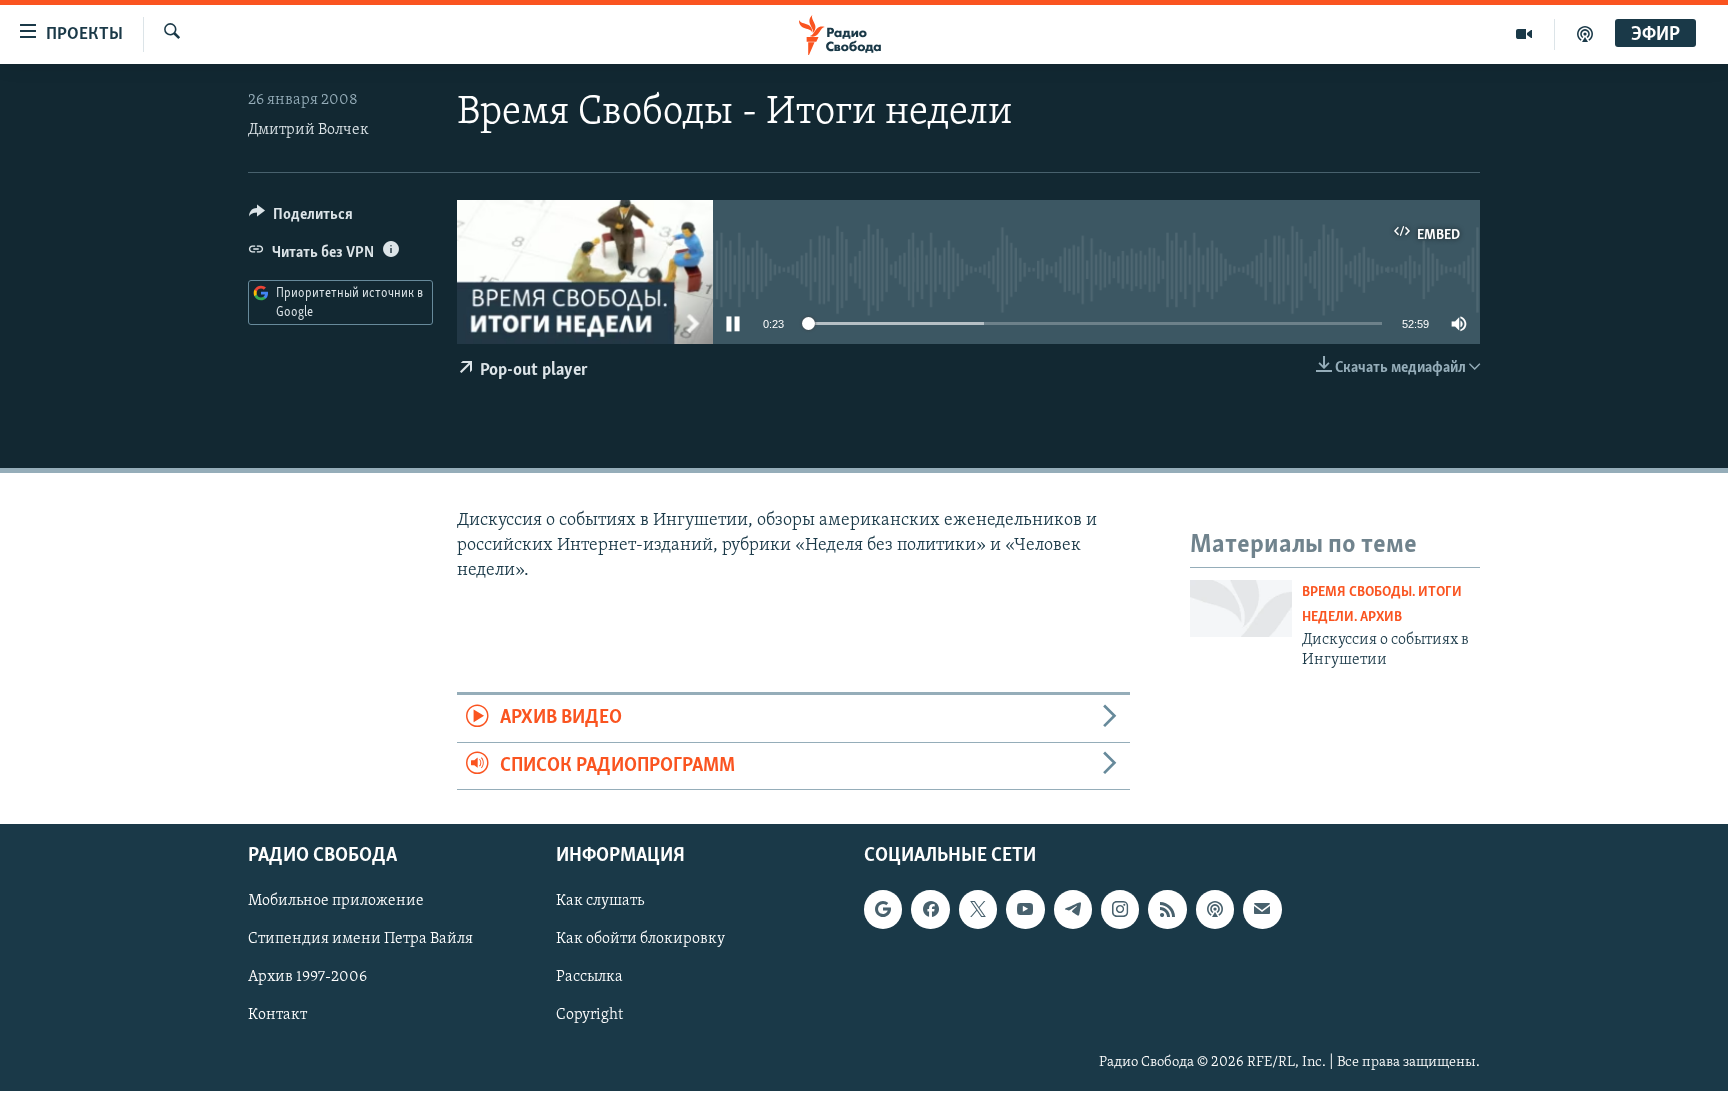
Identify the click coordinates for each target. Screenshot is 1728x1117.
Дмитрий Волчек (308, 130)
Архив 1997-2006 (307, 977)
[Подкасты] (1215, 909)
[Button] (301, 219)
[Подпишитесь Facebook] (930, 909)
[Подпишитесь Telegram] (1073, 909)
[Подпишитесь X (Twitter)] (978, 909)
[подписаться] (1262, 909)
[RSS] (1167, 909)
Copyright (589, 1015)
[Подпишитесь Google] (883, 909)
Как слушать (600, 901)
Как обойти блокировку (640, 939)
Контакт (277, 1015)
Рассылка (589, 977)
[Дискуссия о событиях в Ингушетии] (1241, 608)
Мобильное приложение (336, 901)
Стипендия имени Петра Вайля (360, 939)
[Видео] (1524, 34)
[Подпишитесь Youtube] (1025, 909)
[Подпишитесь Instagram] (1120, 909)
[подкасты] (1585, 34)
